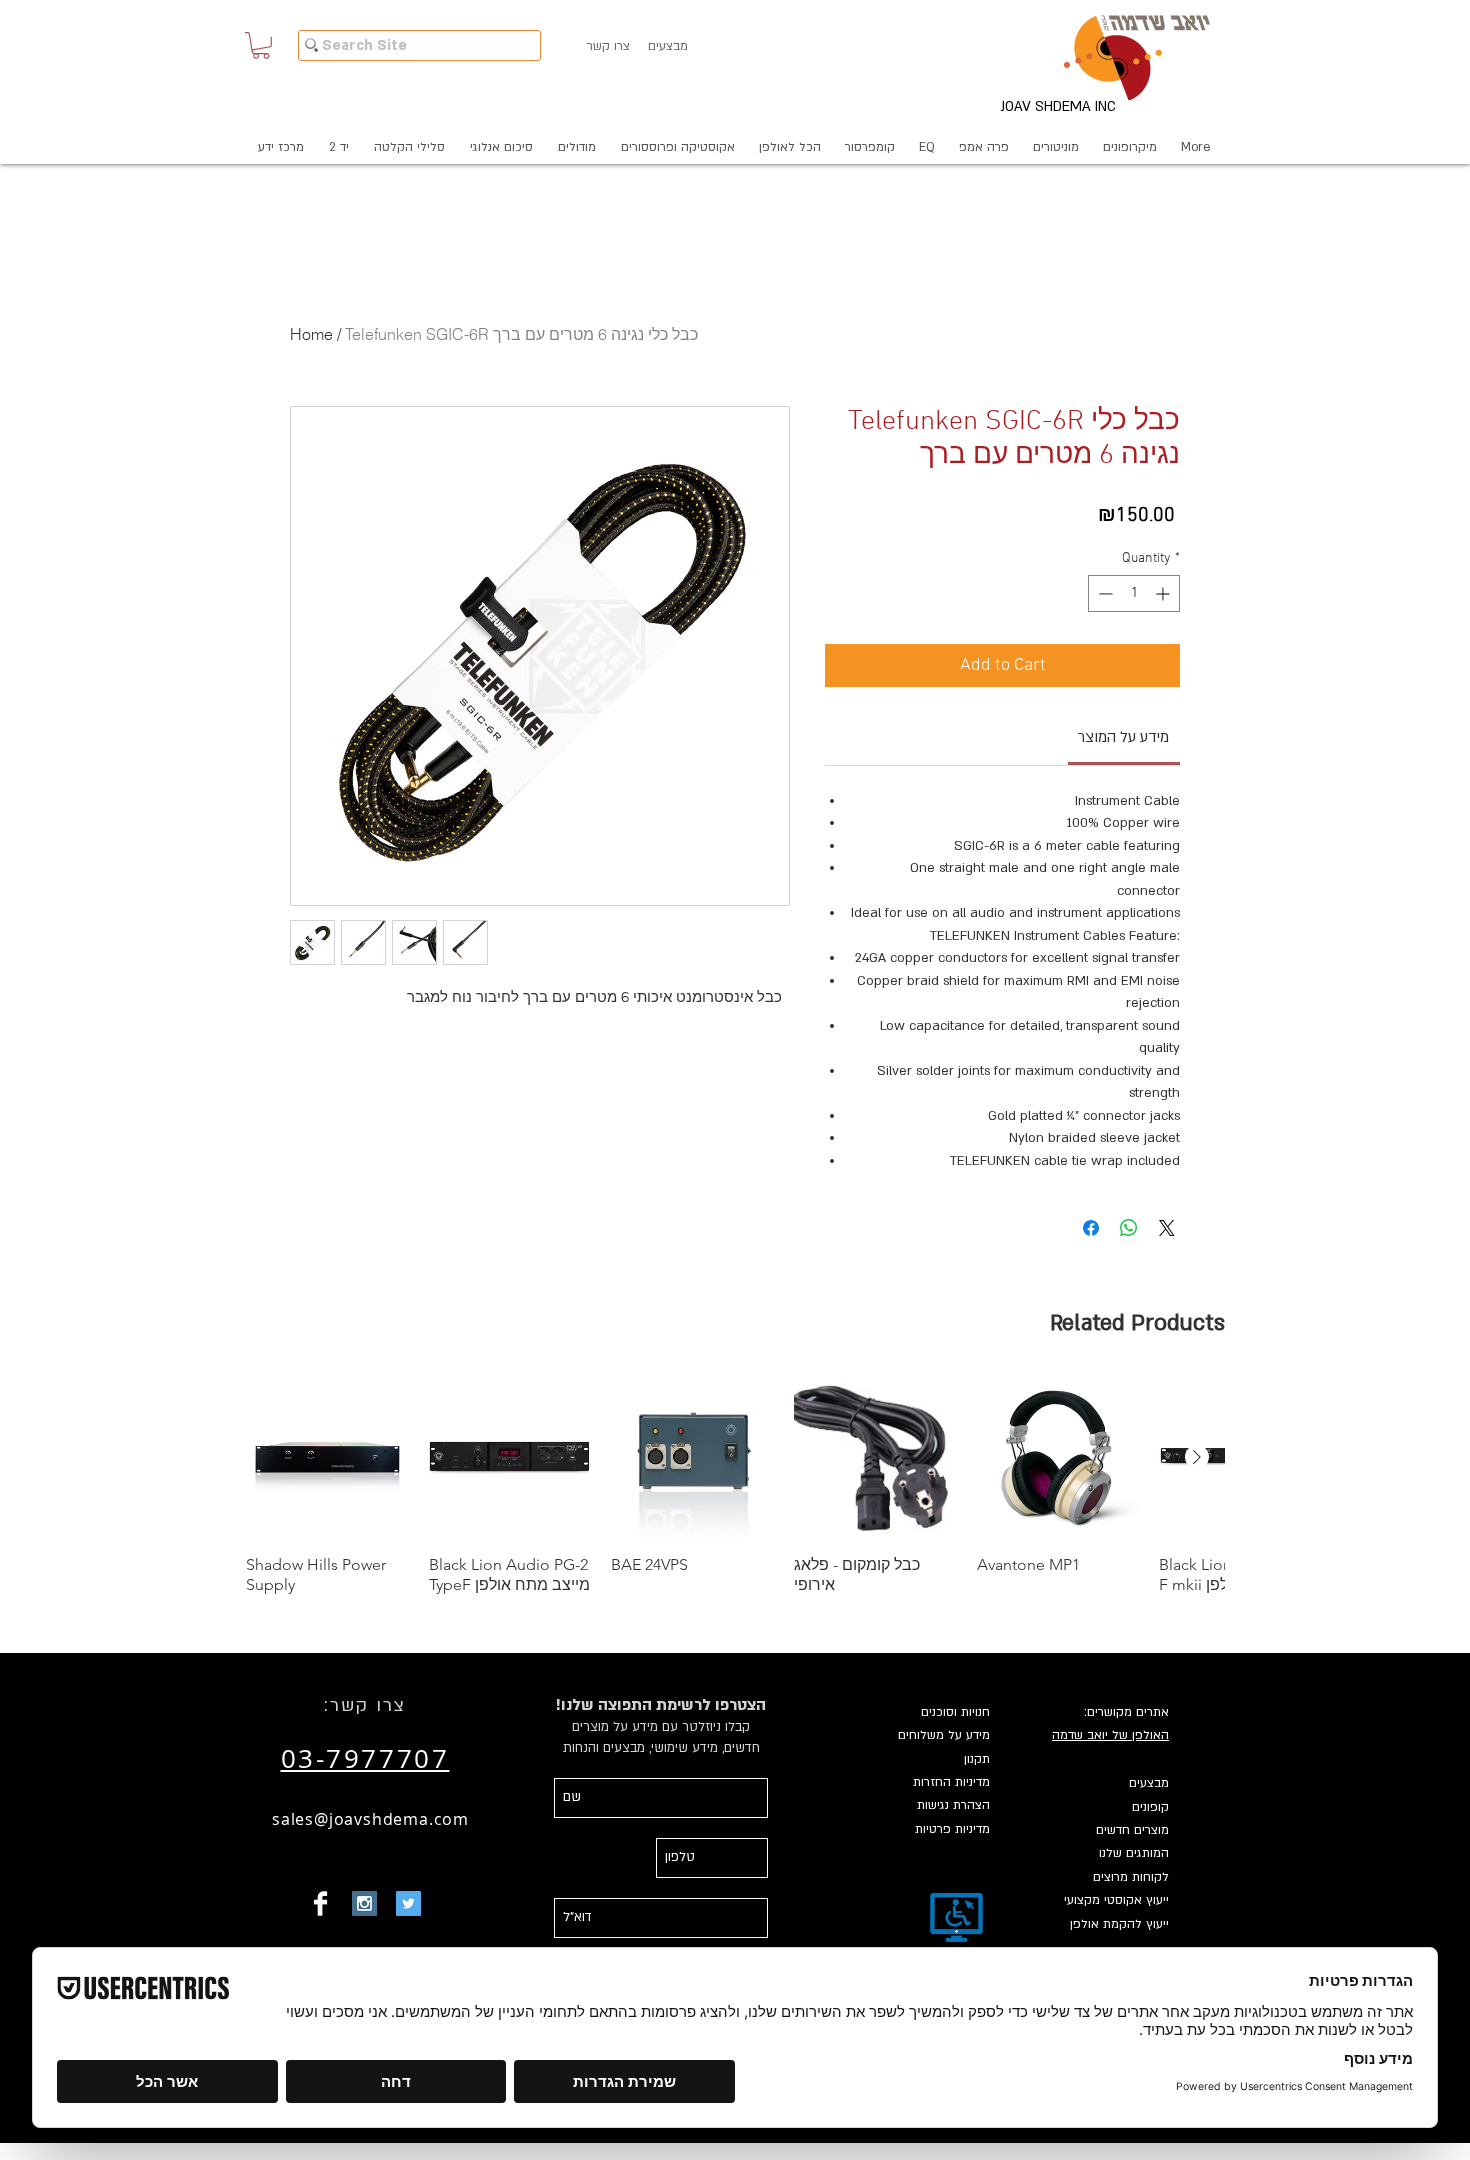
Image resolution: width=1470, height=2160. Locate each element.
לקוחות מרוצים (1131, 1877)
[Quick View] (327, 1457)
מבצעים (1149, 1783)
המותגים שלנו (1134, 1853)
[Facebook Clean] (320, 1903)
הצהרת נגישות (953, 1805)
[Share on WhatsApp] (1129, 1228)
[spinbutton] (1134, 593)
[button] (261, 45)
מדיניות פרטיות (952, 1829)
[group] (735, 1485)
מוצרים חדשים (1132, 1830)
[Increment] (1164, 593)
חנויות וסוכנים (955, 1712)
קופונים (1150, 1807)
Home (311, 334)
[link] (1123, 737)
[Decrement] (1103, 593)
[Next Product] (1197, 1457)
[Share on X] (1167, 1228)
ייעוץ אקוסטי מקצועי (1116, 1900)
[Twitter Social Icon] (408, 1903)
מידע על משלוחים (944, 1735)
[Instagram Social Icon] (364, 1903)
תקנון (977, 1759)
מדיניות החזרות (951, 1782)
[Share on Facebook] (1091, 1228)
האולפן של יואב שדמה (1110, 1735)
